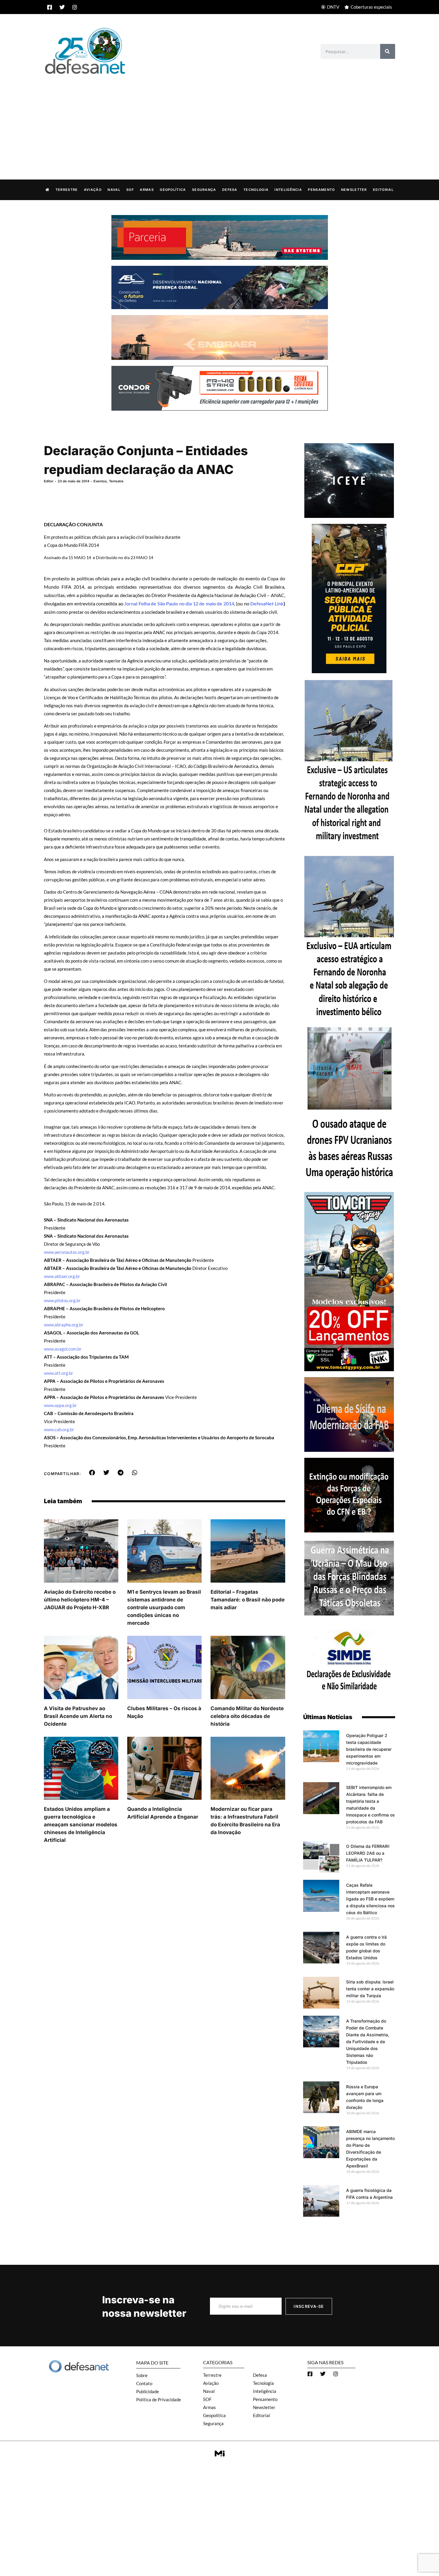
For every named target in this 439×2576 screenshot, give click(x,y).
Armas (147, 190)
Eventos (100, 481)
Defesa (230, 190)
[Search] (388, 51)
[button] (92, 1473)
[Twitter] (62, 7)
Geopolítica (173, 190)
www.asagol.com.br (63, 1349)
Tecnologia (256, 190)
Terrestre (67, 190)
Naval (114, 190)
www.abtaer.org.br (62, 1276)
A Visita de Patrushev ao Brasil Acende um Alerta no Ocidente (78, 1716)
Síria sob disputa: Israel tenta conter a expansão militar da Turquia (370, 1989)
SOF (130, 190)
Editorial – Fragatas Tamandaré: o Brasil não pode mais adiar (248, 1600)
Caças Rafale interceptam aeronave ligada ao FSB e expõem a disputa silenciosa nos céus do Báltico (370, 1899)
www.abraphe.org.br (64, 1325)
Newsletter (354, 190)
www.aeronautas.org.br (67, 1252)
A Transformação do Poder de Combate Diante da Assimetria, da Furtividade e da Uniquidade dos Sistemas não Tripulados (368, 2042)
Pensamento (321, 190)
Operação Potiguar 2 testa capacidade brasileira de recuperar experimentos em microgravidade (369, 1749)
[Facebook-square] (50, 7)
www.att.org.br (59, 1373)
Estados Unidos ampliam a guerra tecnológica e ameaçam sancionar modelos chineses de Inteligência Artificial (81, 1825)
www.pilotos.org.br (62, 1300)
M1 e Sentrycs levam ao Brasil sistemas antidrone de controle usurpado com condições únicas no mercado (164, 1607)
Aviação (93, 190)
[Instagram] (75, 7)
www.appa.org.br (60, 1405)
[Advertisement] (219, 121)
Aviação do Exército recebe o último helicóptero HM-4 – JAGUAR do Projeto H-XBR (80, 1600)
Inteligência (288, 190)
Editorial (383, 190)
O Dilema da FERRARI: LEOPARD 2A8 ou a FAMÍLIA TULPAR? (368, 1853)
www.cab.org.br (59, 1429)
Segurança (204, 190)
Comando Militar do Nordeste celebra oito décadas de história (247, 1716)
